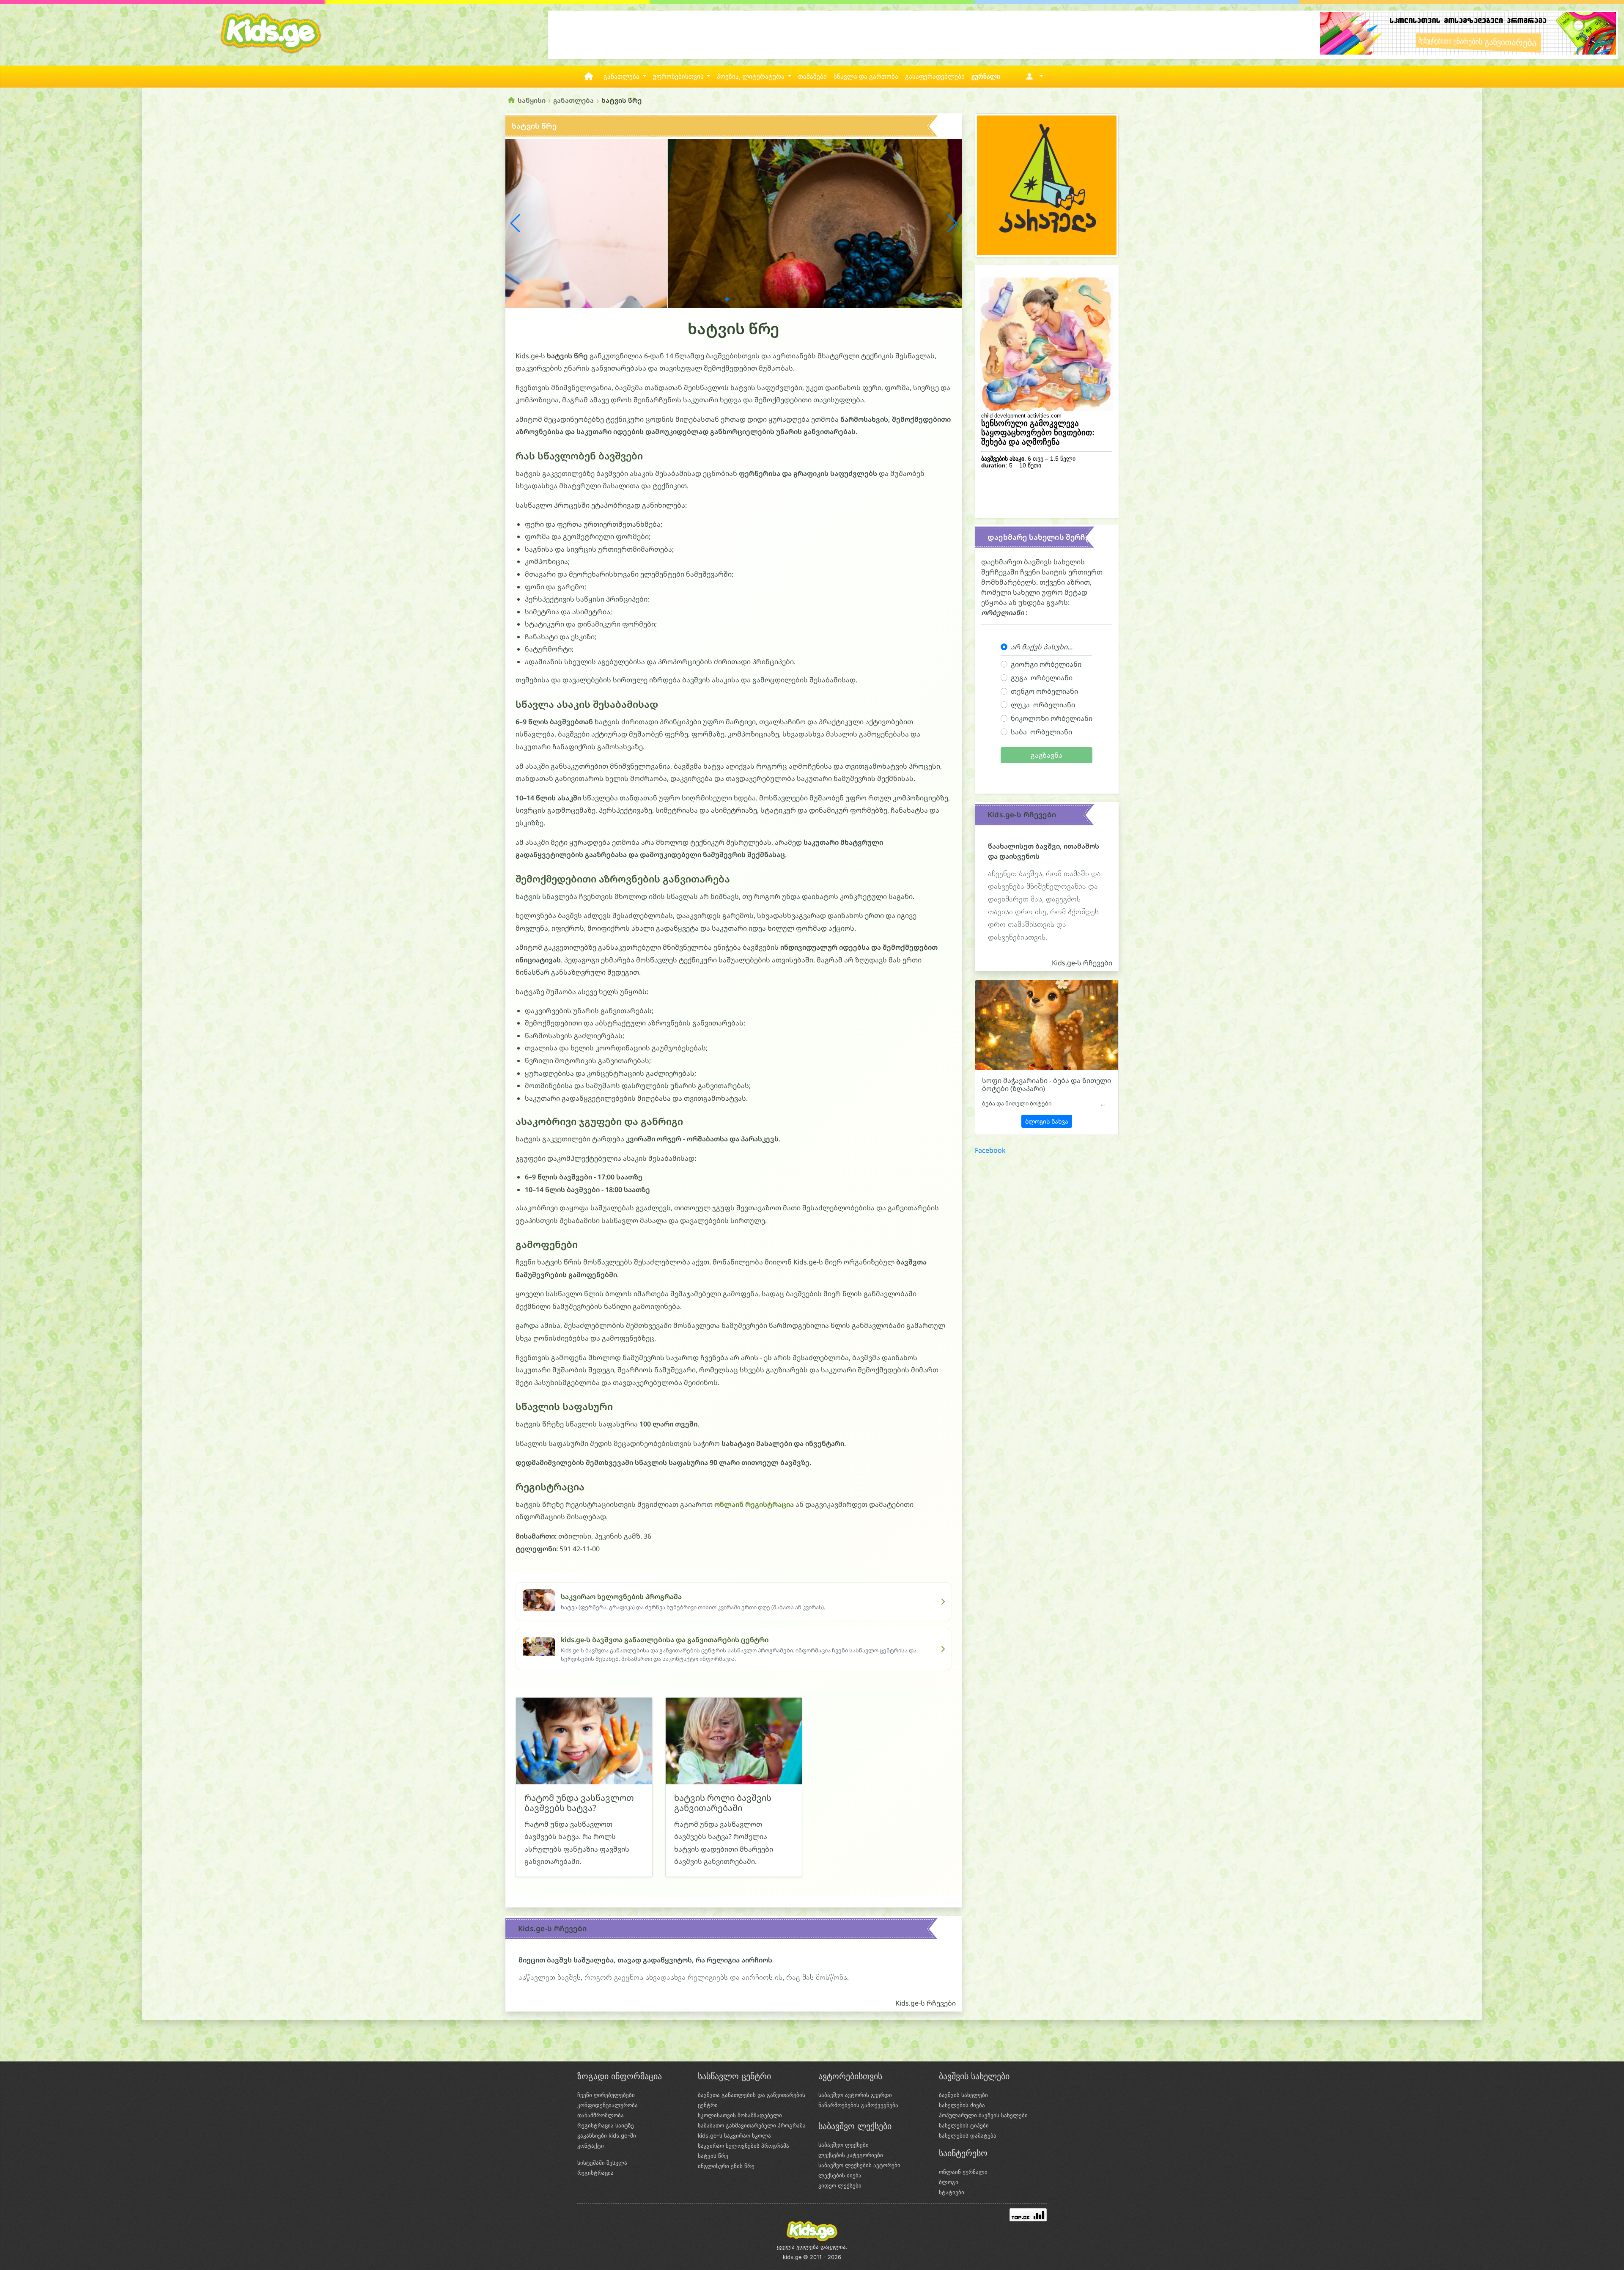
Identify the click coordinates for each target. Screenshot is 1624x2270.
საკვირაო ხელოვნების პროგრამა (743, 2146)
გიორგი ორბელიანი (1046, 664)
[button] (1033, 77)
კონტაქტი (591, 2146)
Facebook (990, 1150)
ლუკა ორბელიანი (1043, 705)
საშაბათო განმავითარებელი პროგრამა (752, 2125)
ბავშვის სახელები (963, 2095)
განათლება (573, 100)
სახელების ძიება (962, 2105)
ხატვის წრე (713, 2156)
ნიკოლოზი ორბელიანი (1052, 718)
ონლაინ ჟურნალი (963, 2172)
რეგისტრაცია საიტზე (606, 2125)
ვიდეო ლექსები (840, 2185)
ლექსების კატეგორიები (851, 2155)
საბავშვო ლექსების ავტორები (859, 2165)
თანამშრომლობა (601, 2115)
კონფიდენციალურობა (608, 2105)
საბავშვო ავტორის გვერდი (855, 2095)
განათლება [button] (622, 77)
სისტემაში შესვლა (602, 2163)
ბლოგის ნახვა (1047, 1121)
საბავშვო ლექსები (844, 2145)
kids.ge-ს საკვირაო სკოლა (734, 2135)
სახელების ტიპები (964, 2125)
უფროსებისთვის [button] (679, 77)
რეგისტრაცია (595, 2173)
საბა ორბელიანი (1041, 732)
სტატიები (952, 2192)
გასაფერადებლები (935, 77)
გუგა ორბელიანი (1042, 678)
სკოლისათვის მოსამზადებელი (740, 2115)
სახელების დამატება (968, 2135)
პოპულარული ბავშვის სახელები (983, 2115)
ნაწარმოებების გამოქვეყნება (858, 2105)
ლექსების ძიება (840, 2175)
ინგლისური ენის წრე (726, 2166)
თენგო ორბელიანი (1044, 691)
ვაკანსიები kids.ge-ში (607, 2135)
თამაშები (812, 77)
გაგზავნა (1047, 755)
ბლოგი (949, 2182)
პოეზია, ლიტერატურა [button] (752, 77)
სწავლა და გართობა (866, 77)
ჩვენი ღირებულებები (606, 2095)
